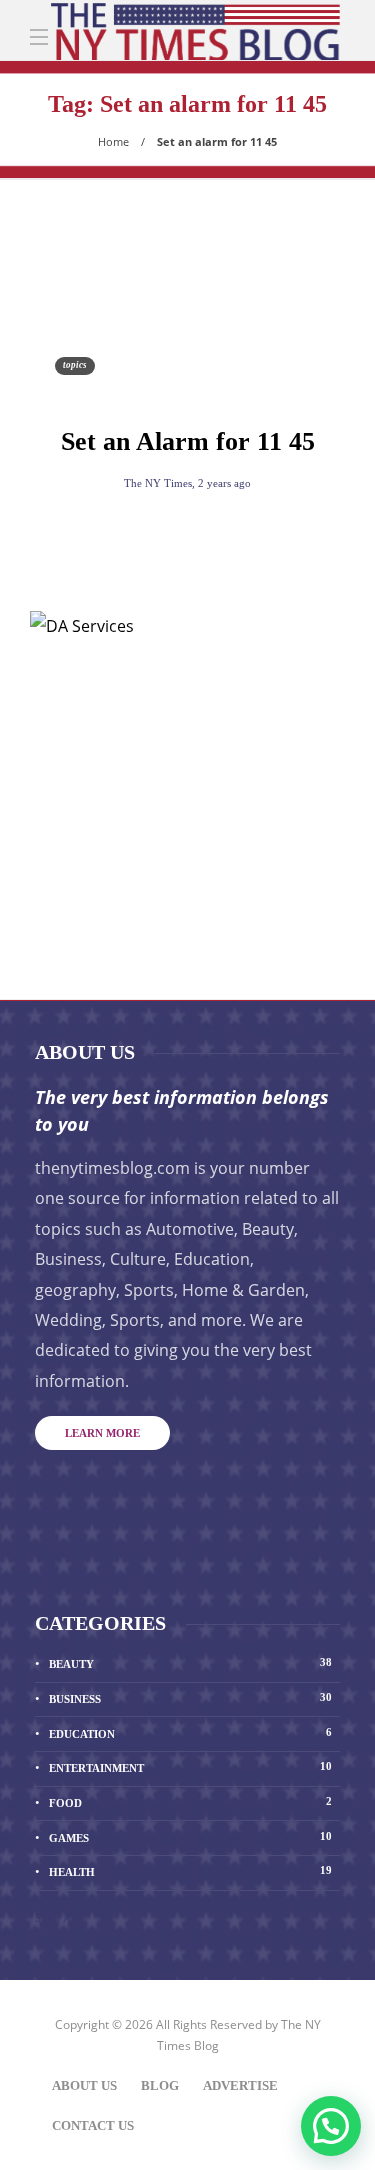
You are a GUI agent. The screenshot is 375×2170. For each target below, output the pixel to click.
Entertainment (190, 1767)
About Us (84, 2085)
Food (190, 1802)
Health (190, 1871)
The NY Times (158, 483)
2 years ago (224, 483)
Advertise (240, 2085)
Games (190, 1837)
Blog (160, 2085)
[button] (331, 2126)
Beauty (190, 1663)
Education (190, 1733)
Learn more (102, 1433)
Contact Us (93, 2125)
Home (113, 141)
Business (190, 1698)
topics (75, 365)
